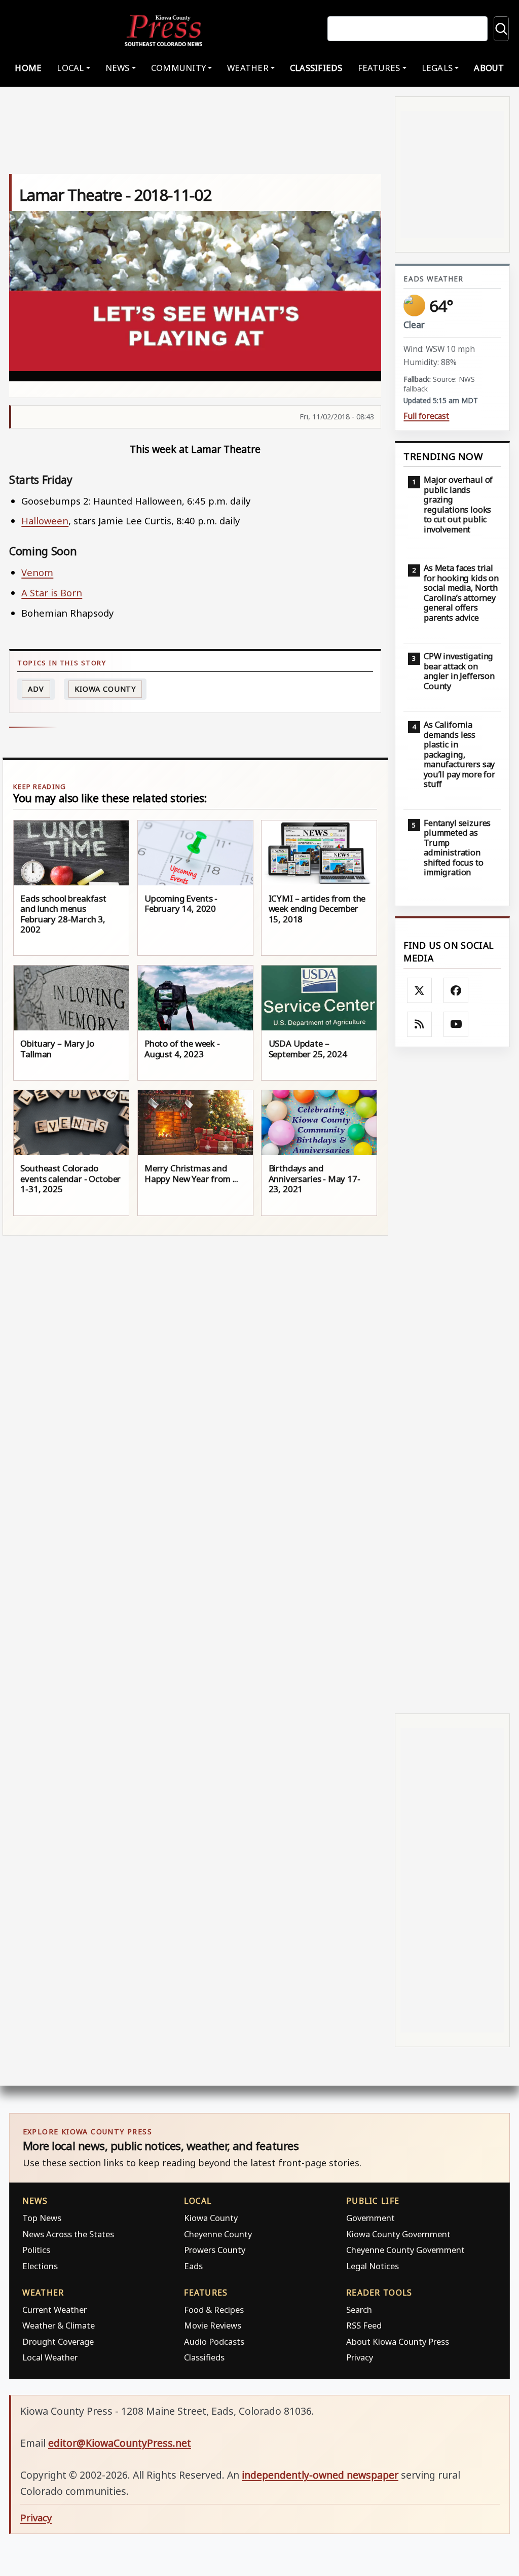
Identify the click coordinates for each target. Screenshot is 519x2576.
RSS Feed (364, 2325)
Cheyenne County (218, 2234)
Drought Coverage (58, 2341)
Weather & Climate (59, 2325)
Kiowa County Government (398, 2234)
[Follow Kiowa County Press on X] (420, 990)
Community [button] (178, 68)
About (489, 68)
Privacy (360, 2357)
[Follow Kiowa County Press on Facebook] (456, 990)
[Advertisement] (452, 1381)
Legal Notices (373, 2266)
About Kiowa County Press (398, 2341)
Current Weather (54, 2310)
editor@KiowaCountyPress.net (120, 2443)
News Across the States (68, 2234)
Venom (37, 572)
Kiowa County (105, 689)
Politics (36, 2250)
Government (370, 2218)
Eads (193, 2266)
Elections (40, 2266)
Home (28, 68)
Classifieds (316, 68)
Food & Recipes (214, 2310)
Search (359, 2310)
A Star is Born (52, 593)
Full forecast (426, 416)
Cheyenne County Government (405, 2250)
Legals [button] (437, 68)
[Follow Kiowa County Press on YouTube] (456, 1024)
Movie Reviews (213, 2325)
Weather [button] (248, 68)
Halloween (45, 521)
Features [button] (379, 68)
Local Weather (50, 2357)
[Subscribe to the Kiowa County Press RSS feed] (420, 1024)
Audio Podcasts (214, 2341)
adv (36, 689)
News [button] (118, 68)
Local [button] (70, 68)
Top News (42, 2218)
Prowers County (215, 2250)
